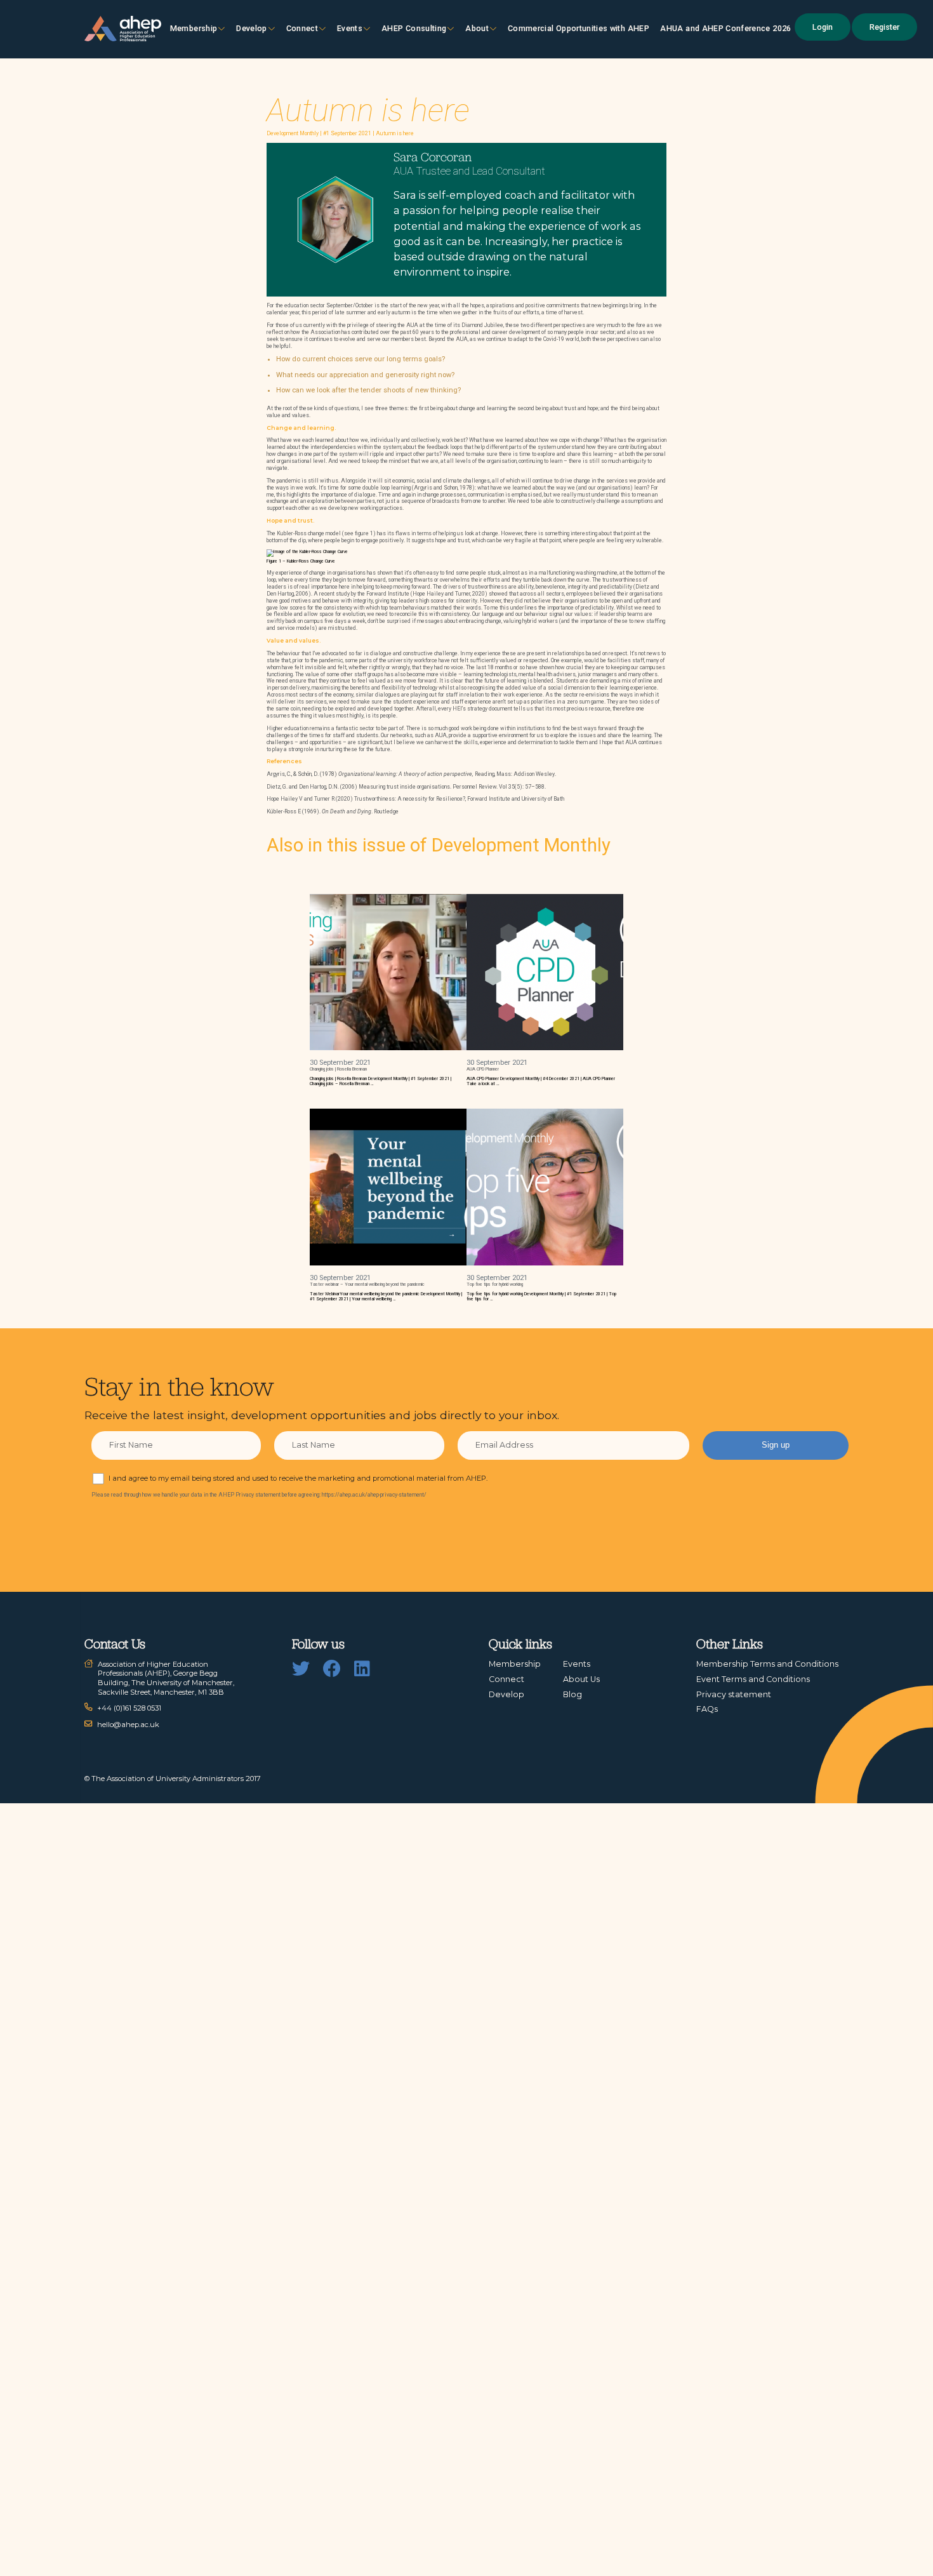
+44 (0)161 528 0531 (129, 1708)
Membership (194, 28)
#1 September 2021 (347, 133)
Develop (251, 28)
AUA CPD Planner (483, 1069)
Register (884, 27)
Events (350, 28)
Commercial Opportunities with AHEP (579, 28)
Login (823, 27)
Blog (572, 1694)
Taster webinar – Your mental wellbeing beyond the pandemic (367, 1285)
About (477, 28)
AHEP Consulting (414, 28)
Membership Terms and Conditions (767, 1664)
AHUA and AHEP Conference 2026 (725, 28)
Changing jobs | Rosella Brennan (338, 1069)
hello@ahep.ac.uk (128, 1725)
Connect (506, 1679)
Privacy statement (734, 1694)
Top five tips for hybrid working (495, 1285)
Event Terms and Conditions (753, 1679)
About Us (581, 1679)
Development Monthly (293, 133)
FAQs (707, 1709)
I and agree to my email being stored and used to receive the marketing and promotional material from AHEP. (298, 1478)
